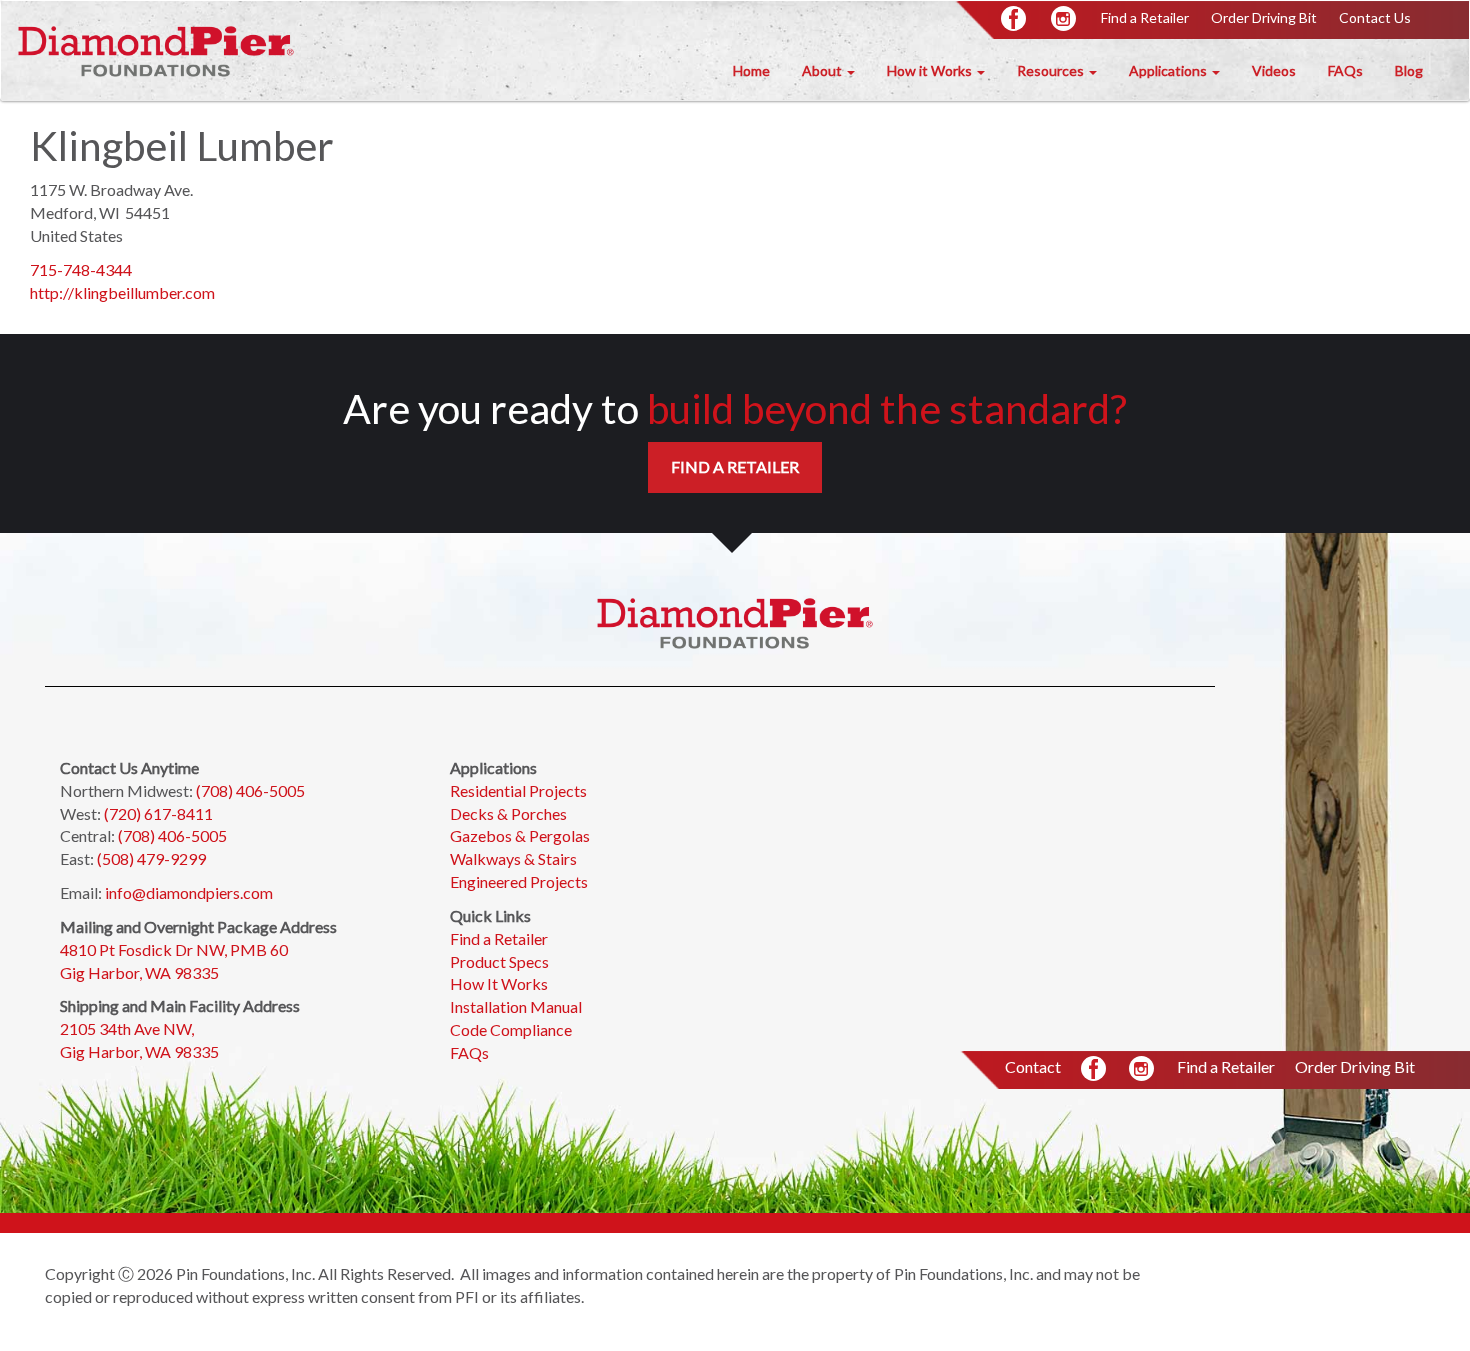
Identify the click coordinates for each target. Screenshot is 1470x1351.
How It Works (499, 983)
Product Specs (499, 961)
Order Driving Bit (1264, 17)
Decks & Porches (508, 813)
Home (751, 70)
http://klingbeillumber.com (122, 292)
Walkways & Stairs (515, 858)
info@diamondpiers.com (189, 892)
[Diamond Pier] (156, 50)
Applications (1169, 70)
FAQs (1345, 70)
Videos (1274, 70)
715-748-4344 (81, 269)
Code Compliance (511, 1029)
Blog (1409, 70)
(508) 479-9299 (151, 858)
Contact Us (1375, 17)
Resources (1052, 70)
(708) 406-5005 (250, 790)
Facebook (1015, 20)
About (823, 70)
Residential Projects (518, 790)
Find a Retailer (1145, 17)
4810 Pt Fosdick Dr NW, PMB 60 (174, 949)
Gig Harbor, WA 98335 (139, 972)
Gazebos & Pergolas (520, 835)
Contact (1033, 1066)
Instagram (1065, 20)
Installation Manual (516, 1006)
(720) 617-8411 (158, 813)
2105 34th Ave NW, (128, 1028)
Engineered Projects (519, 881)
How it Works (931, 70)
